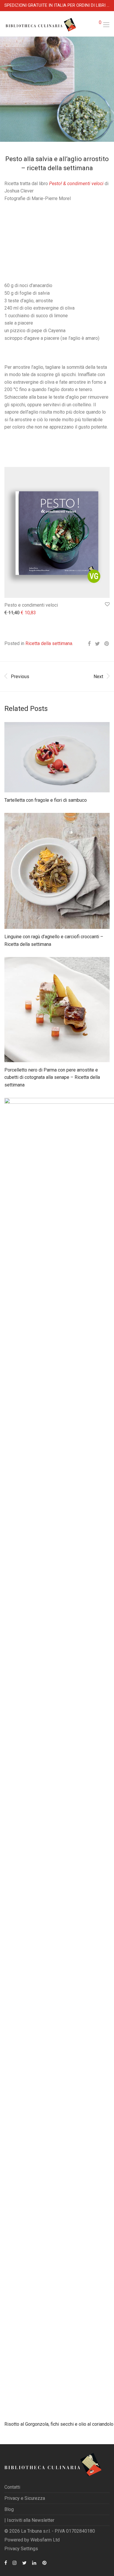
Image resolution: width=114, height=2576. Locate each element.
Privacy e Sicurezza (25, 2498)
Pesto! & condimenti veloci (76, 184)
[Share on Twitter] (97, 644)
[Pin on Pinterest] (107, 644)
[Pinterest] (45, 2562)
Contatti (12, 2487)
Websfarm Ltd (45, 2540)
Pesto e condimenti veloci (31, 605)
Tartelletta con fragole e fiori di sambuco (46, 800)
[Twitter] (24, 2562)
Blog (9, 2509)
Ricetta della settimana (49, 643)
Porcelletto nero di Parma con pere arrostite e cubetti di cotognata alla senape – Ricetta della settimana (52, 1077)
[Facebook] (6, 2562)
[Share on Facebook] (89, 644)
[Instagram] (15, 2562)
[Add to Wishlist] (107, 604)
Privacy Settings (21, 2549)
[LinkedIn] (34, 2562)
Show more (13, 613)
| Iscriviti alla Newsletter (29, 2520)
